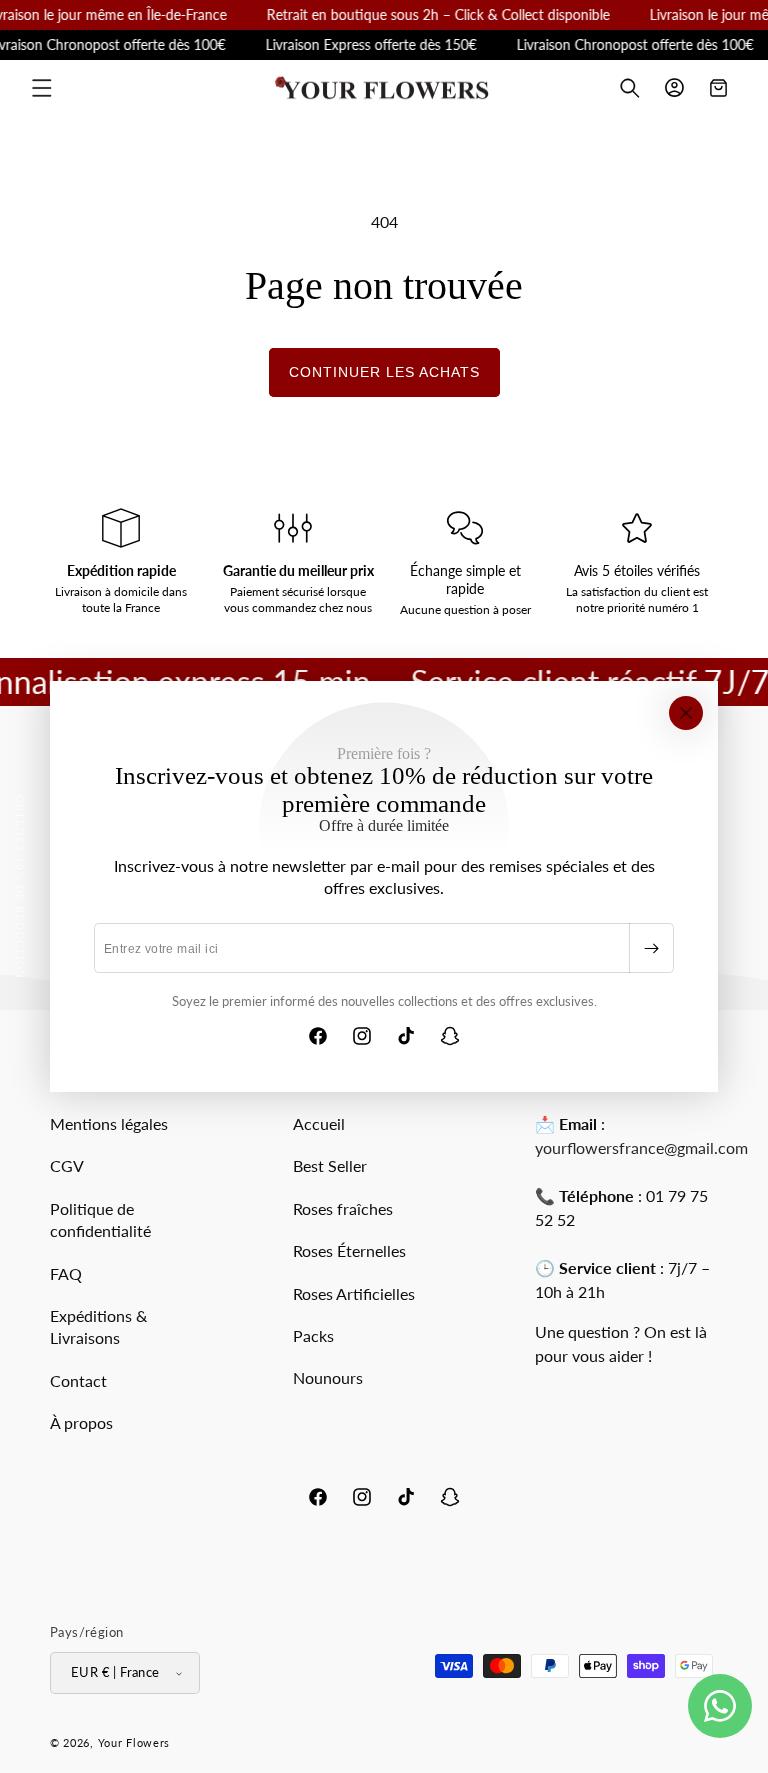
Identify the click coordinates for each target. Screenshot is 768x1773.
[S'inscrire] (651, 948)
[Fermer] (686, 713)
